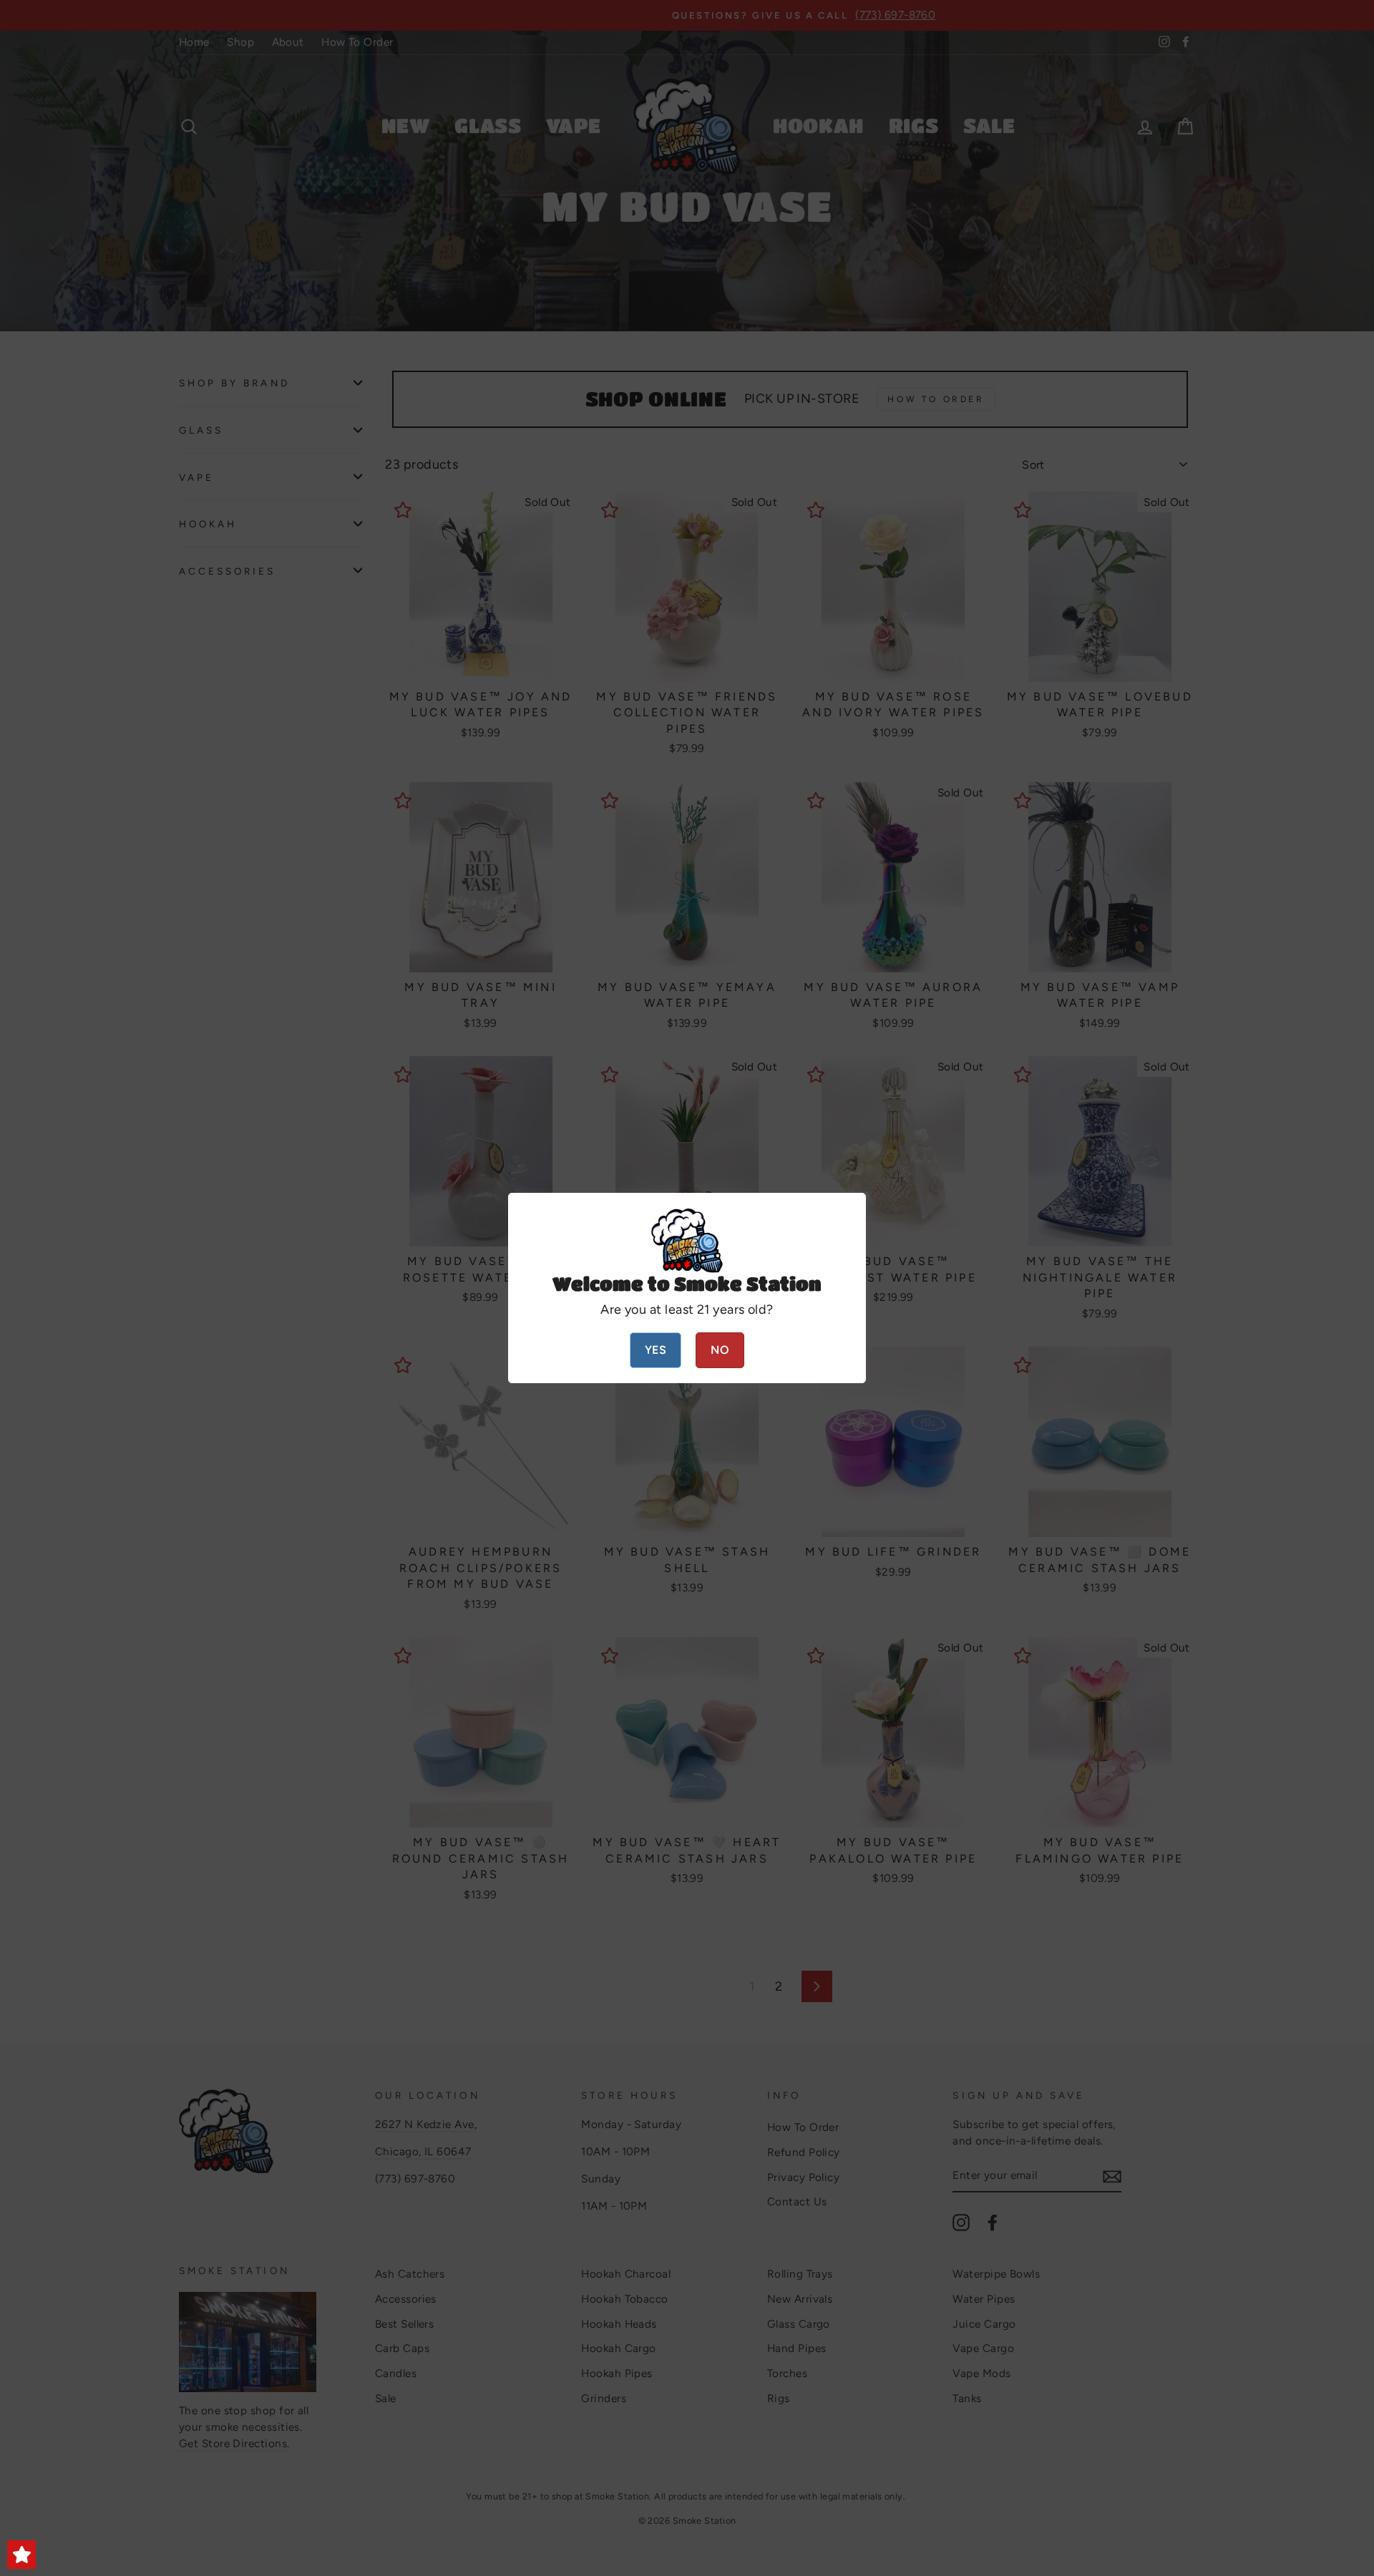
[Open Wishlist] (21, 2555)
